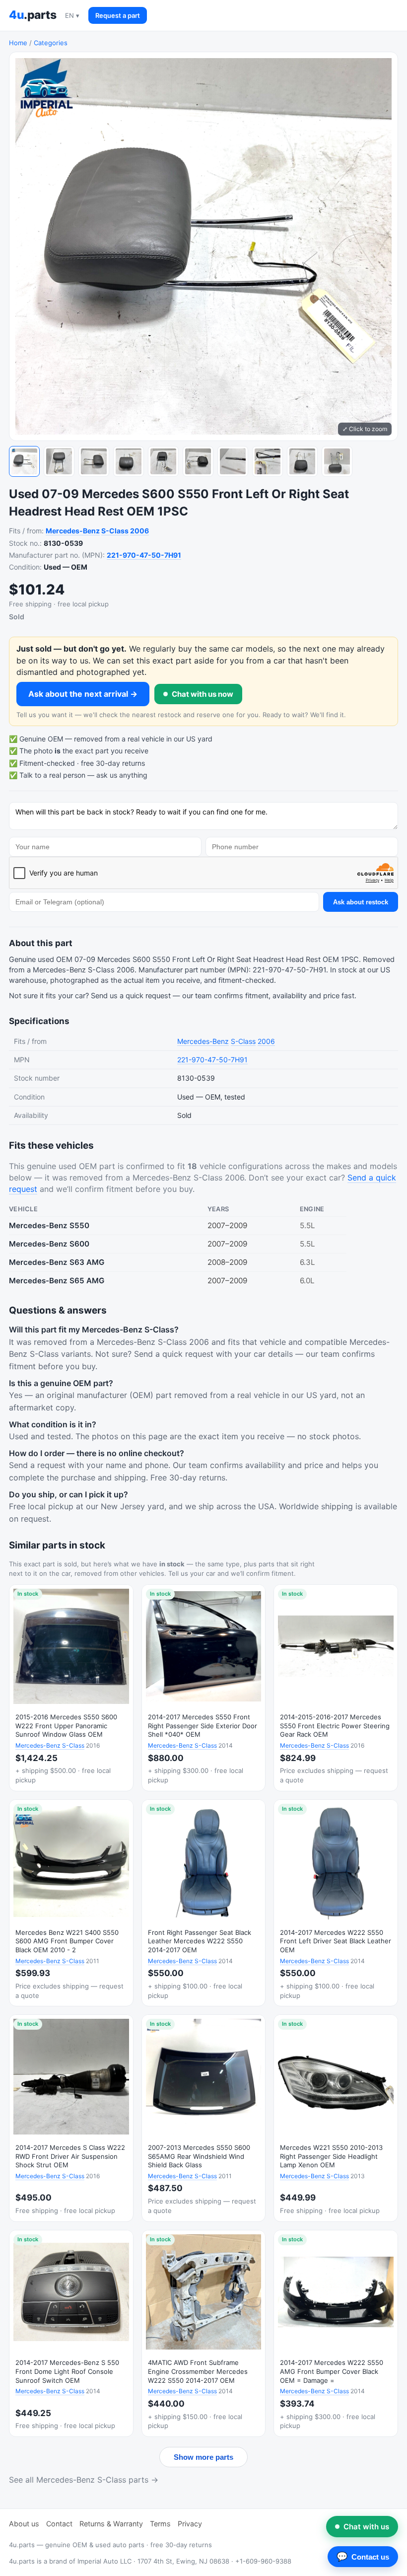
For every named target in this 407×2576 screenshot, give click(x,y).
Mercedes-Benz (73, 531)
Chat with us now (203, 694)
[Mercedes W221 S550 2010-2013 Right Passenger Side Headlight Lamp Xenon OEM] (336, 2118)
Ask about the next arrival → (83, 694)
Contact (59, 2524)
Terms (160, 2524)
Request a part (118, 15)
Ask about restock (361, 902)
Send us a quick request (131, 996)
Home (18, 43)
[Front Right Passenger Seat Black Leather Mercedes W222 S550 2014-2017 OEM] (204, 1903)
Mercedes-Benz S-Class (50, 1745)
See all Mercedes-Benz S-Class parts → (84, 2480)
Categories (51, 43)
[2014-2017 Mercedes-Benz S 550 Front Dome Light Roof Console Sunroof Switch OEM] (71, 2333)
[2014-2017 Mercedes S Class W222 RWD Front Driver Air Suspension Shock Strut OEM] (71, 2118)
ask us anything (122, 775)
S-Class (115, 531)
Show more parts (203, 2457)
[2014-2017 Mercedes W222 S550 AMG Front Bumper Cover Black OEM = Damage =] (336, 2333)
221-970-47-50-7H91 (144, 555)
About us (24, 2524)
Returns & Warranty (111, 2524)
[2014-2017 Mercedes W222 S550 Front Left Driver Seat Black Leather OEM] (336, 1903)
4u (33, 15)
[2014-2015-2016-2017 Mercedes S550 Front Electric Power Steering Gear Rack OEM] (336, 1688)
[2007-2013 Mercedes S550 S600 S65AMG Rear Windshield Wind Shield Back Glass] (204, 2118)
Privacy (190, 2524)
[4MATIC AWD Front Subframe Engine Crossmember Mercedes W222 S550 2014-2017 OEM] (204, 2333)
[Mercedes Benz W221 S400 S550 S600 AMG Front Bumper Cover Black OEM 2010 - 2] (71, 1903)
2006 (139, 531)
